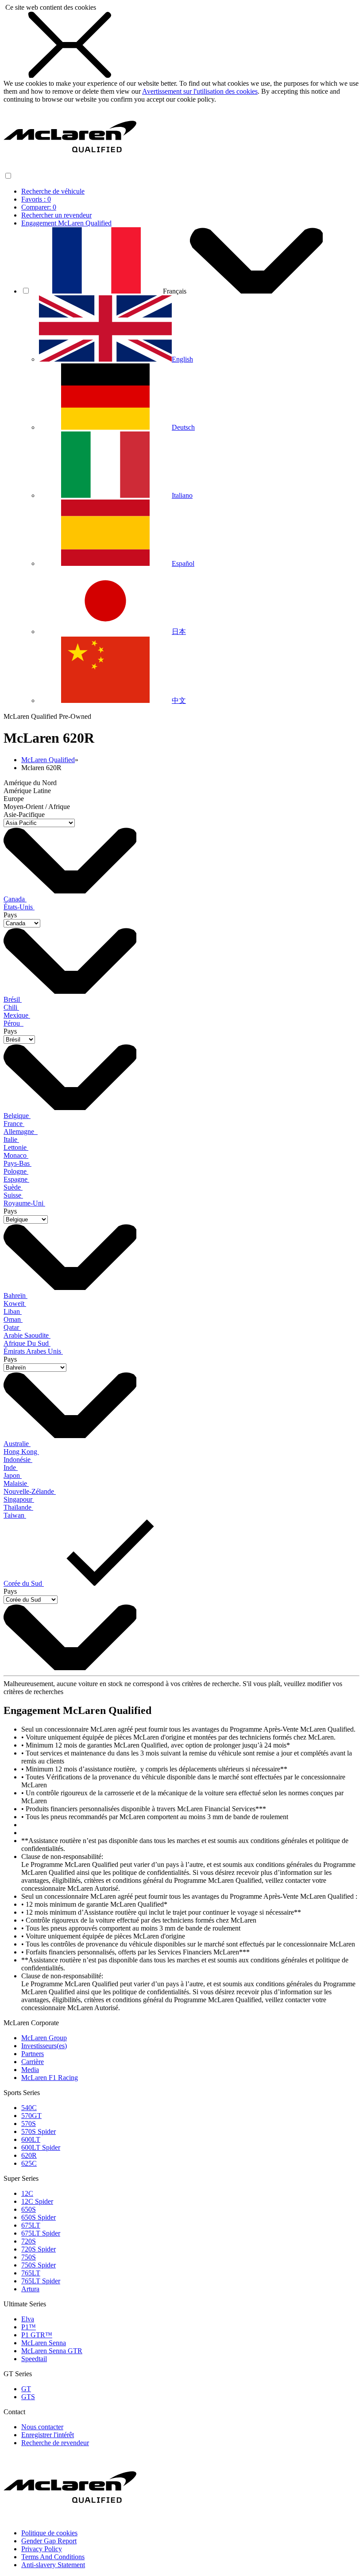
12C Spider (37, 2201)
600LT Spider (41, 2147)
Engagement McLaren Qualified (66, 223)
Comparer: (39, 207)
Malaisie (16, 1483)
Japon (13, 1475)
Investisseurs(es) (44, 2046)
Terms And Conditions (53, 2557)
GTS (28, 2397)
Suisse (13, 1195)
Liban (13, 1311)
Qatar (12, 1327)
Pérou (14, 1023)
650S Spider (39, 2217)
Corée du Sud (24, 1583)
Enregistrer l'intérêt (48, 2435)
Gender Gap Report (49, 2541)
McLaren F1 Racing (50, 2078)
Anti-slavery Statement (53, 2565)
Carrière (33, 2062)
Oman (13, 1319)
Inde (11, 1467)
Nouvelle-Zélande (30, 1491)
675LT (31, 2225)
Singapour (19, 1499)
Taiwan (15, 1515)
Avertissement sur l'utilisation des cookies (200, 91)
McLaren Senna (44, 2343)
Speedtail (34, 2359)
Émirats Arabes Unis (33, 1351)
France (14, 1124)
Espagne (16, 1179)
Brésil (13, 999)
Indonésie (18, 1460)
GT (26, 2389)
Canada (15, 899)
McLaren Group (44, 2038)
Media (30, 2070)
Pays (10, 915)
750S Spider (39, 2265)
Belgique (17, 1116)
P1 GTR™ (37, 2335)
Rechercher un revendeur (56, 215)
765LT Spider (41, 2281)
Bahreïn (15, 1296)
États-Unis (19, 907)
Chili (11, 1007)
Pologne (16, 1171)
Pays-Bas (17, 1163)
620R (29, 2155)
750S (29, 2257)
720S (29, 2241)
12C (27, 2193)
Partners (33, 2054)
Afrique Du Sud (27, 1343)
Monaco (16, 1155)
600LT (31, 2139)
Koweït (15, 1303)
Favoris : (36, 199)
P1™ (29, 2327)
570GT (31, 2116)
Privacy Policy (42, 2549)
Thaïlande (18, 1507)
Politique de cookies (49, 2533)
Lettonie (16, 1147)
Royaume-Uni (24, 1203)
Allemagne (21, 1132)
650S (29, 2209)
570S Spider (39, 2131)
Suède (13, 1187)
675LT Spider (41, 2233)
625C (29, 2163)
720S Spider (39, 2249)
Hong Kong (21, 1452)
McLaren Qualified (48, 760)
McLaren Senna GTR (52, 2351)
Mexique (17, 1015)
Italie (11, 1139)
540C (29, 2108)
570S (29, 2124)
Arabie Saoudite (27, 1335)
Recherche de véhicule (53, 191)
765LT (31, 2273)
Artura (30, 2289)
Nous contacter (42, 2427)
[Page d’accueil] (70, 167)
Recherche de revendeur (55, 2443)
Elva (28, 2319)
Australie (17, 1444)
